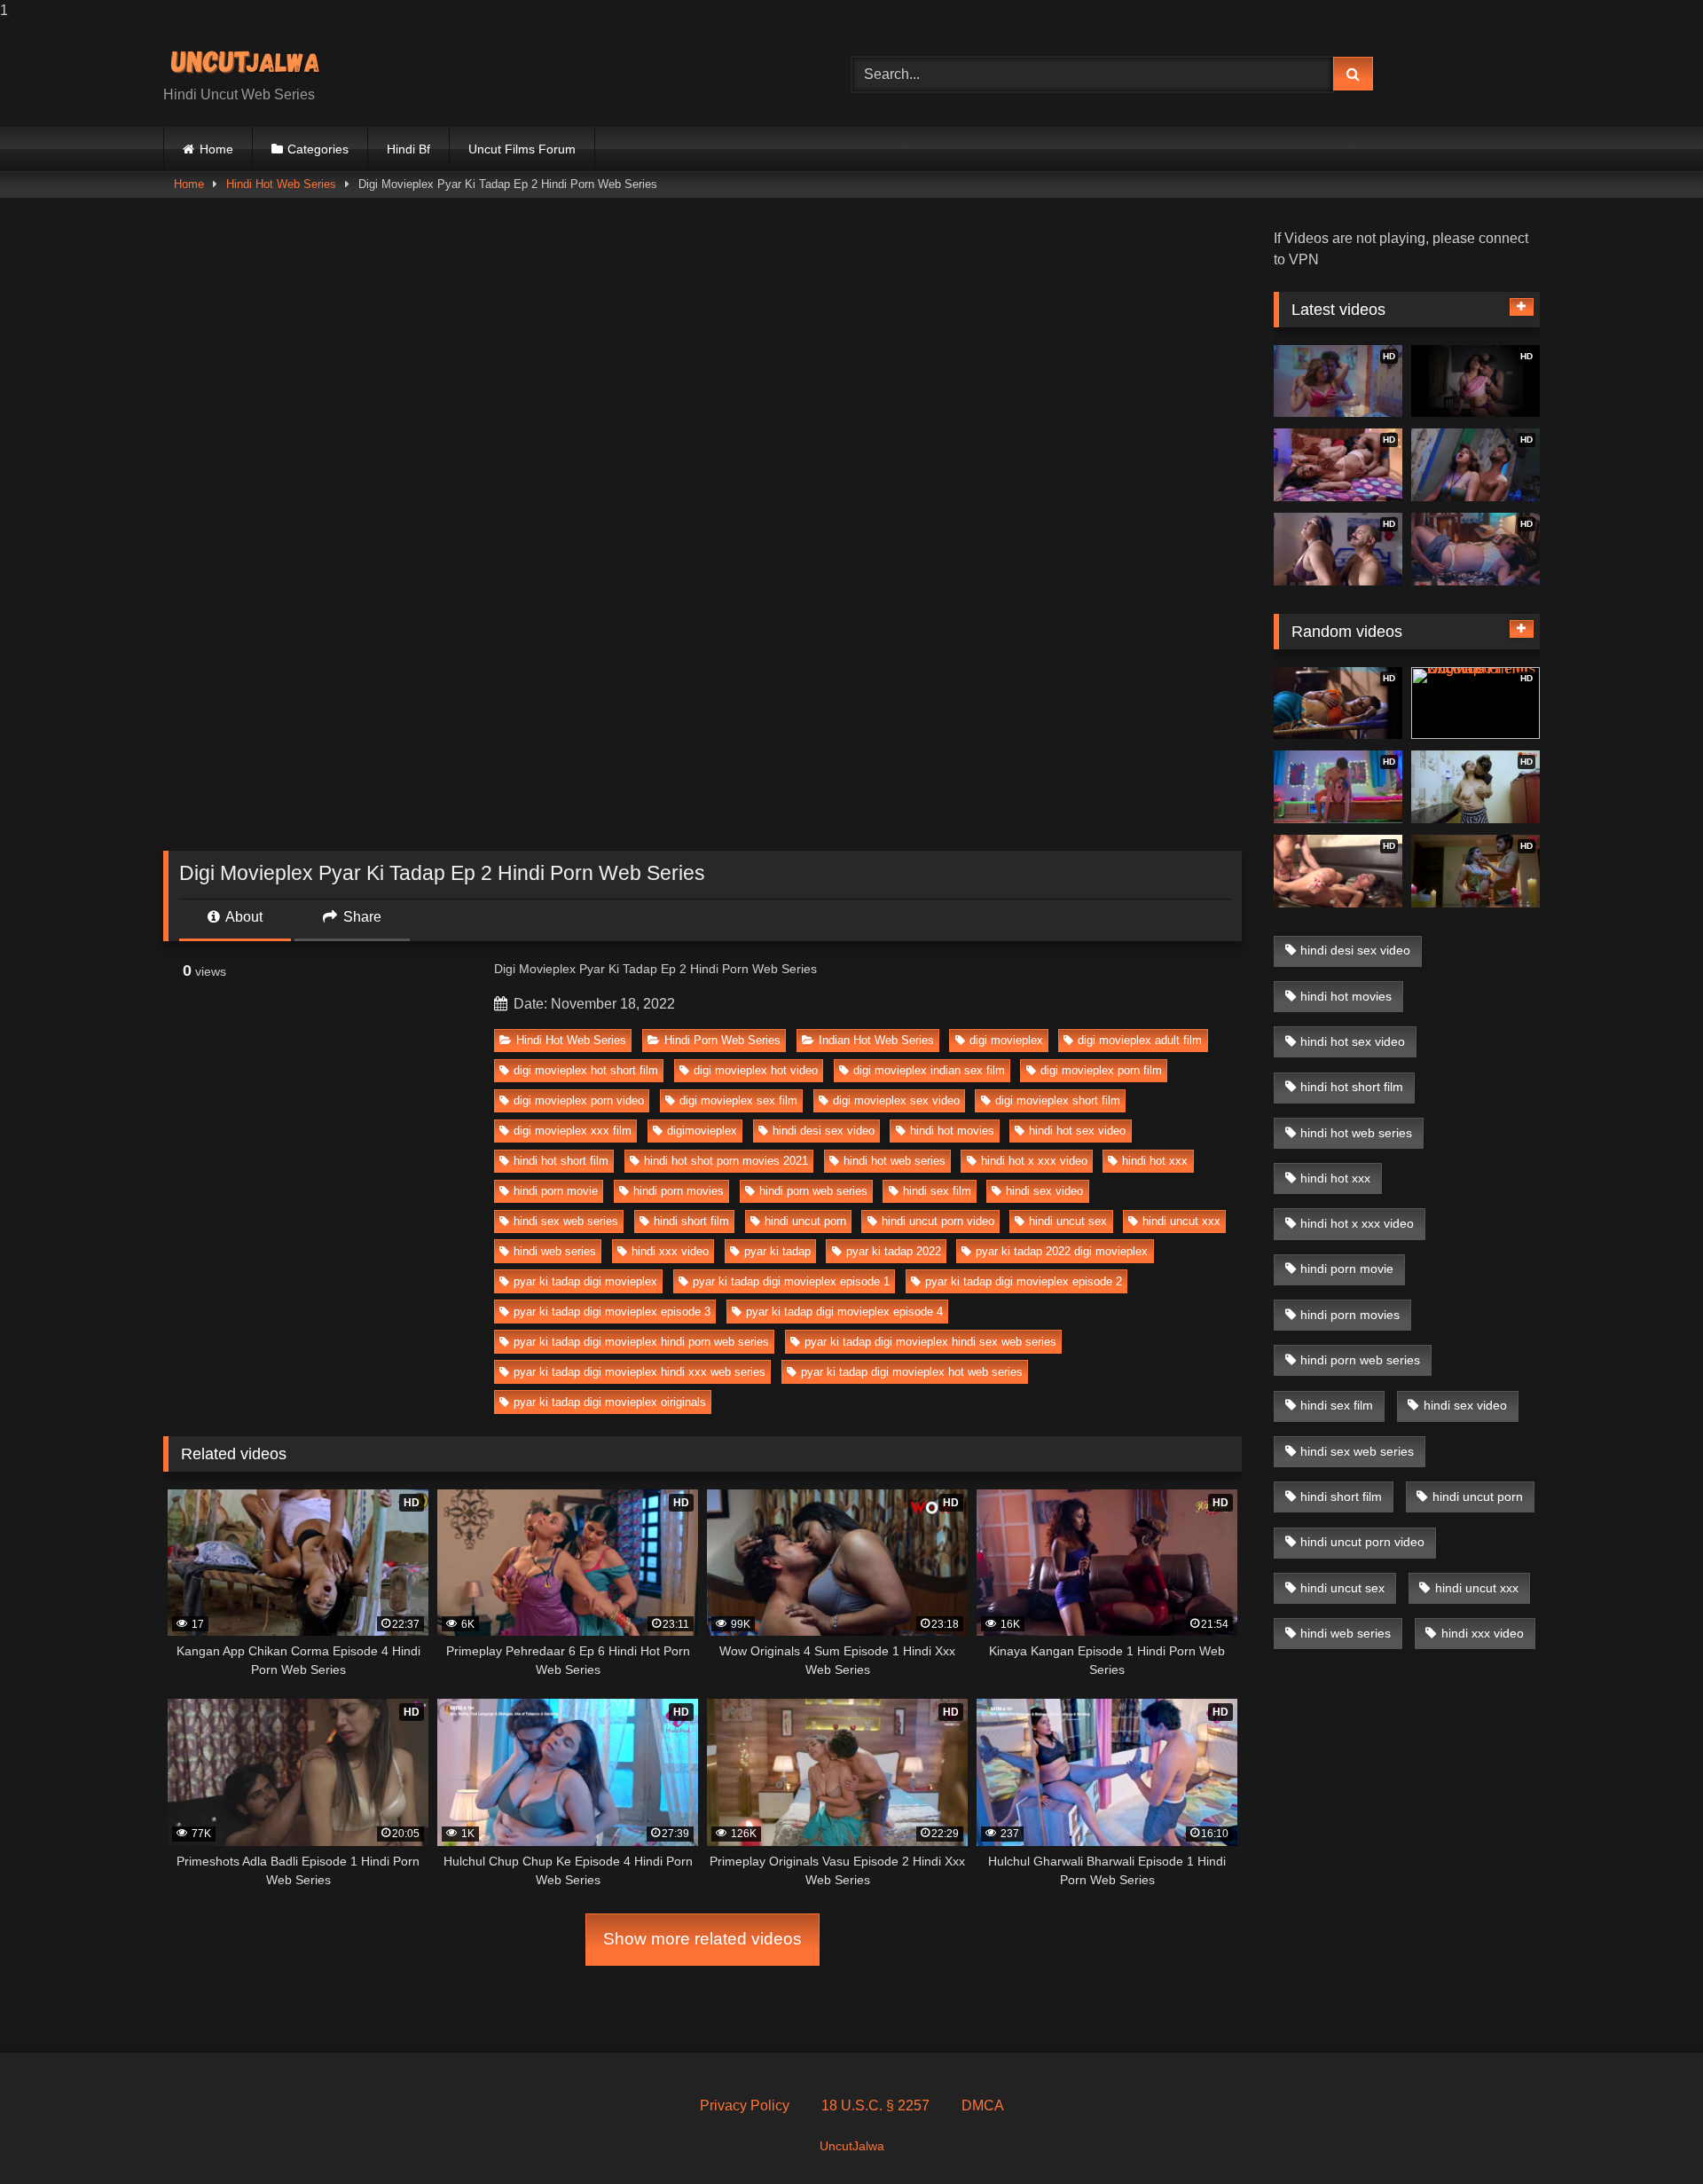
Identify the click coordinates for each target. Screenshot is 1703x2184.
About (243, 917)
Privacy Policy (745, 2105)
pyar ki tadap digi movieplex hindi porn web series (641, 1342)
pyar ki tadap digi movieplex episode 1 (791, 1281)
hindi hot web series (895, 1161)
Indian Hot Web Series (876, 1040)
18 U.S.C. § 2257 (875, 2105)
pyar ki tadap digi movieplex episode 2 (1024, 1281)
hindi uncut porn (805, 1221)
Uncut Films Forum (522, 149)
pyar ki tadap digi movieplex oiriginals (610, 1402)
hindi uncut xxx (1181, 1221)
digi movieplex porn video (579, 1100)
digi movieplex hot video (756, 1070)
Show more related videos (702, 1939)
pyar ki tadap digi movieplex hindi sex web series (930, 1342)
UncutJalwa (852, 2146)
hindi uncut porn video (938, 1221)
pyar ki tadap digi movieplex (585, 1281)
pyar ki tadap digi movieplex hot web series (912, 1372)
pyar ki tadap (777, 1251)
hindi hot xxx (1155, 1161)
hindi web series (555, 1251)
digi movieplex (1006, 1040)
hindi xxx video (670, 1251)
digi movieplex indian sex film (929, 1070)
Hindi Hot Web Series (281, 184)
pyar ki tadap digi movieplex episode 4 (844, 1312)
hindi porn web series (813, 1191)
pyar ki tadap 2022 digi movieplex (1062, 1251)
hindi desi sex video (824, 1131)
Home (216, 149)
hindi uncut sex (1068, 1221)
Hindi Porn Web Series (722, 1040)
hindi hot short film (561, 1161)
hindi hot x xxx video (1034, 1161)
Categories (318, 149)
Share (361, 917)
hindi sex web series (566, 1221)
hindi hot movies (952, 1131)
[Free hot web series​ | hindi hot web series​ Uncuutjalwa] (252, 60)
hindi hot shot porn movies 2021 (726, 1161)
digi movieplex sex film (738, 1100)
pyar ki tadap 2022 (894, 1251)
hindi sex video (1044, 1191)
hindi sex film (937, 1191)
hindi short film (691, 1221)
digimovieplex (702, 1131)
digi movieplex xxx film (573, 1131)
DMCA (983, 2105)
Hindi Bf (408, 149)
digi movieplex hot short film (586, 1070)
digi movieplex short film (1058, 1100)
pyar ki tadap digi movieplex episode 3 (612, 1312)
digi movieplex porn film (1101, 1070)
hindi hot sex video (1077, 1131)
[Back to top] (1648, 2135)
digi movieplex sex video (896, 1100)
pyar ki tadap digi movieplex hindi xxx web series (640, 1372)
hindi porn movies (679, 1191)
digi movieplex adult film (1140, 1040)
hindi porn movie (556, 1191)
